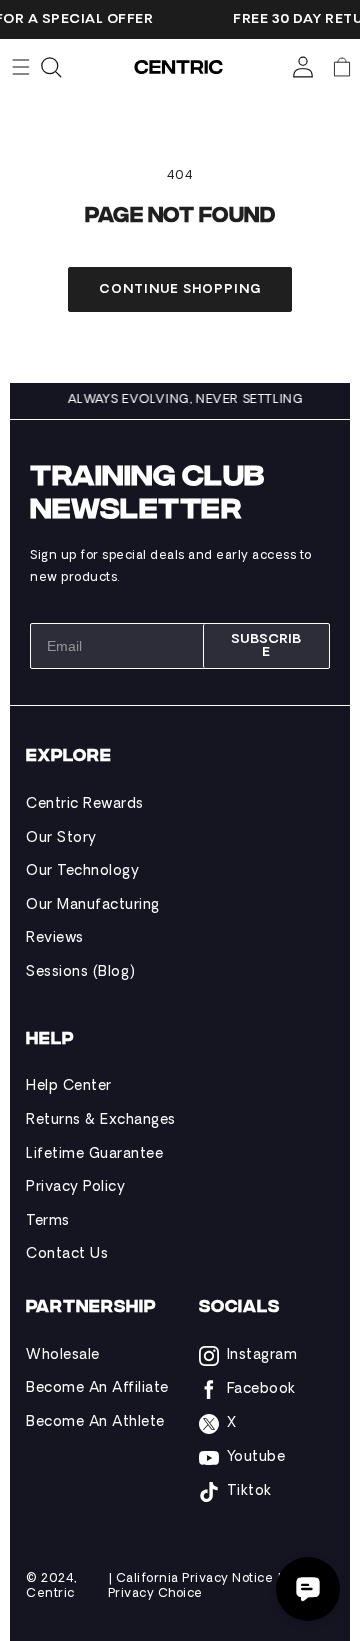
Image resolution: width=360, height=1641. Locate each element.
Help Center (69, 1086)
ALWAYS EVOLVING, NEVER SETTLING (188, 400)
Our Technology (82, 871)
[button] (342, 67)
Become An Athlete (95, 1422)
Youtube (256, 1457)
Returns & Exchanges (101, 1120)
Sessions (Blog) (81, 972)
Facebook (261, 1389)
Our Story (61, 838)
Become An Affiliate (97, 1388)
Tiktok (249, 1491)
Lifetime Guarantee (94, 1154)
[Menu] (21, 67)
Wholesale (63, 1355)
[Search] (51, 67)
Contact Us (67, 1254)
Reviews (55, 938)
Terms (48, 1221)
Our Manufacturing (93, 905)
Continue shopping (180, 290)
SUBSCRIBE (266, 646)
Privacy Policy (75, 1187)
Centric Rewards (85, 804)
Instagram (262, 1355)
